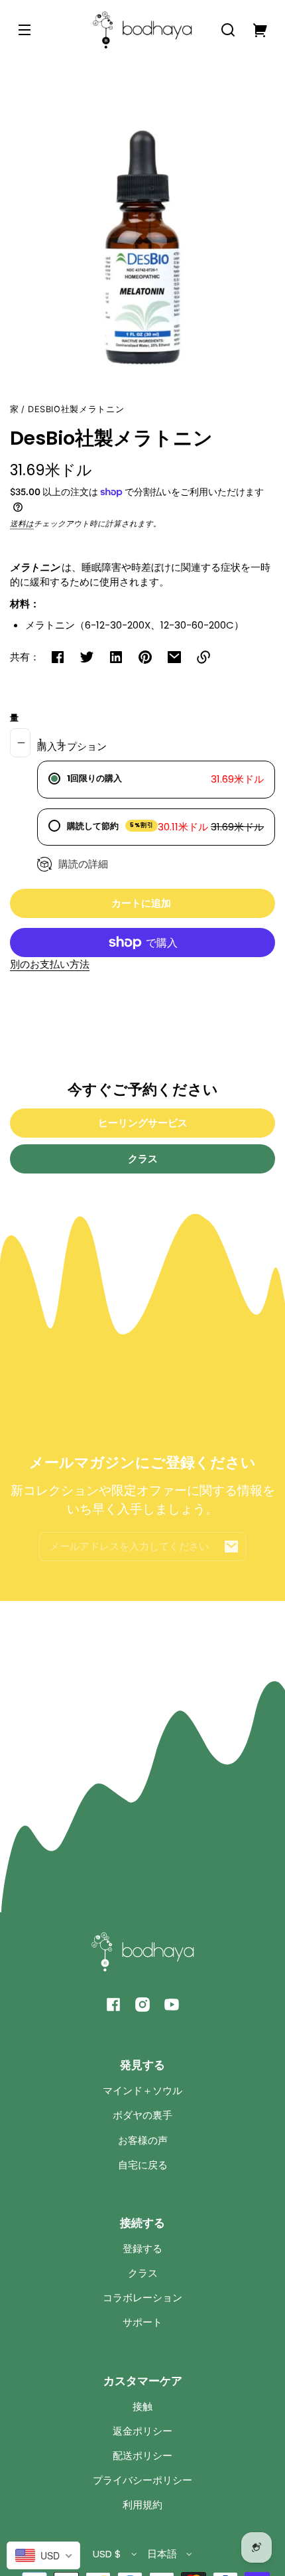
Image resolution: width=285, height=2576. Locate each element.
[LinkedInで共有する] (116, 657)
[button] (228, 30)
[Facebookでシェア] (58, 657)
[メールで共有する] (174, 657)
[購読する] (231, 1547)
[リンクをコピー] (203, 657)
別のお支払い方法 (50, 964)
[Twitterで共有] (87, 657)
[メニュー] (25, 30)
